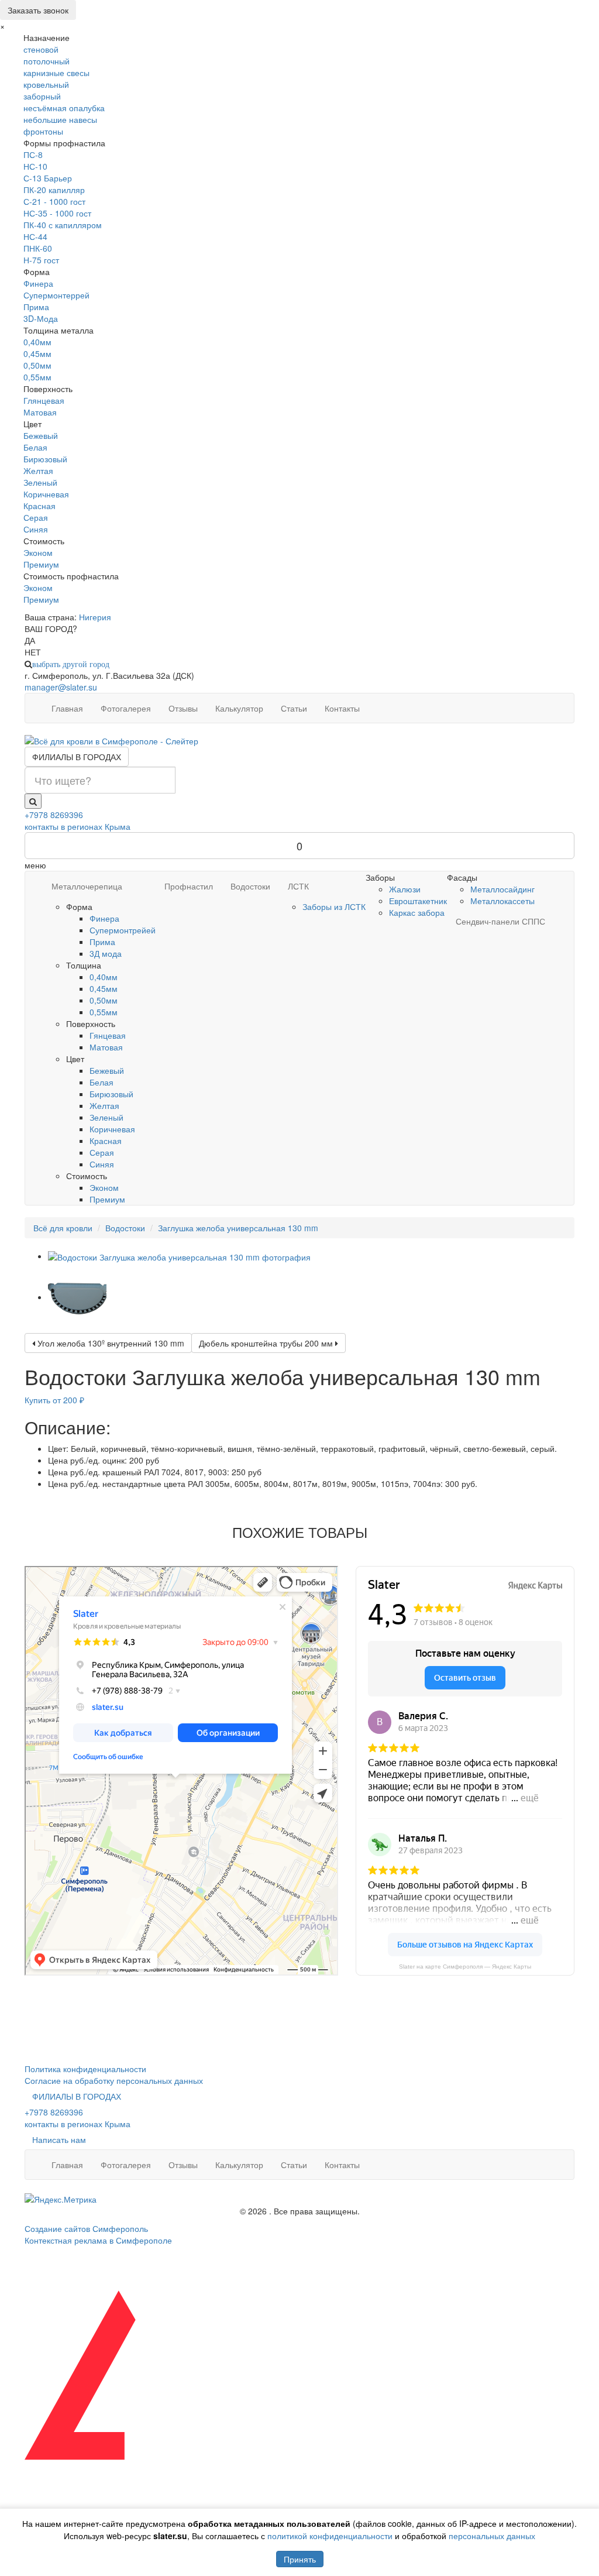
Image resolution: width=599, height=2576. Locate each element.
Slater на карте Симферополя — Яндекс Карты (465, 1967)
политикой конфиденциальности (330, 2536)
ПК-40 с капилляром (63, 225)
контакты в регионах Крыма (78, 826)
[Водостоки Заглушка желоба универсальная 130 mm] (179, 1256)
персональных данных (492, 2536)
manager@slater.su (61, 687)
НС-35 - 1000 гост (57, 213)
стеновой (41, 49)
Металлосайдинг (502, 889)
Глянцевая (44, 400)
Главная (67, 708)
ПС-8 (33, 154)
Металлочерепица (87, 886)
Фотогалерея (126, 708)
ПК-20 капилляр (54, 190)
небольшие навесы (60, 119)
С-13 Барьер (48, 178)
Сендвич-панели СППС (500, 921)
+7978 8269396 (54, 815)
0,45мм (37, 353)
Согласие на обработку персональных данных (114, 2080)
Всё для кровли (63, 1228)
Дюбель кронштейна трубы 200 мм (267, 1343)
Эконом (38, 552)
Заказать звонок (38, 10)
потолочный (47, 61)
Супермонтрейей (123, 930)
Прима (36, 307)
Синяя (36, 529)
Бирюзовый (45, 459)
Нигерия (95, 617)
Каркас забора (417, 912)
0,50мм (37, 365)
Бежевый (41, 435)
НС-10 (35, 166)
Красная (39, 506)
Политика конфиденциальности (85, 2069)
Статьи (294, 708)
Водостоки (250, 886)
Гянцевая (108, 1035)
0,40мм (37, 342)
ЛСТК (298, 886)
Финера (38, 283)
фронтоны (43, 131)
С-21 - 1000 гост (54, 201)
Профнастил (189, 886)
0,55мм (37, 377)
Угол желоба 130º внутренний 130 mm (110, 1343)
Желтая (38, 470)
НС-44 (35, 236)
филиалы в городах (77, 757)
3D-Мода (41, 318)
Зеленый (40, 482)
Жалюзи (405, 889)
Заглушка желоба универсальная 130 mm (238, 1228)
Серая (36, 517)
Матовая (40, 412)
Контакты (342, 708)
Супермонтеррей (56, 295)
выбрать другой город (71, 664)
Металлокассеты (502, 901)
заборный (42, 96)
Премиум (41, 564)
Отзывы (183, 708)
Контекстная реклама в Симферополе (98, 2240)
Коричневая (46, 494)
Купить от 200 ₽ (54, 1400)
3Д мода (106, 953)
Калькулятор (239, 708)
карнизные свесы (56, 73)
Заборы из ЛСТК (334, 906)
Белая (35, 447)
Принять (300, 2559)
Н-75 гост (41, 260)
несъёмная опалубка (64, 108)
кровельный (46, 84)
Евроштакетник (418, 901)
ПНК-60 (38, 248)
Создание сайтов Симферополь (86, 2228)
